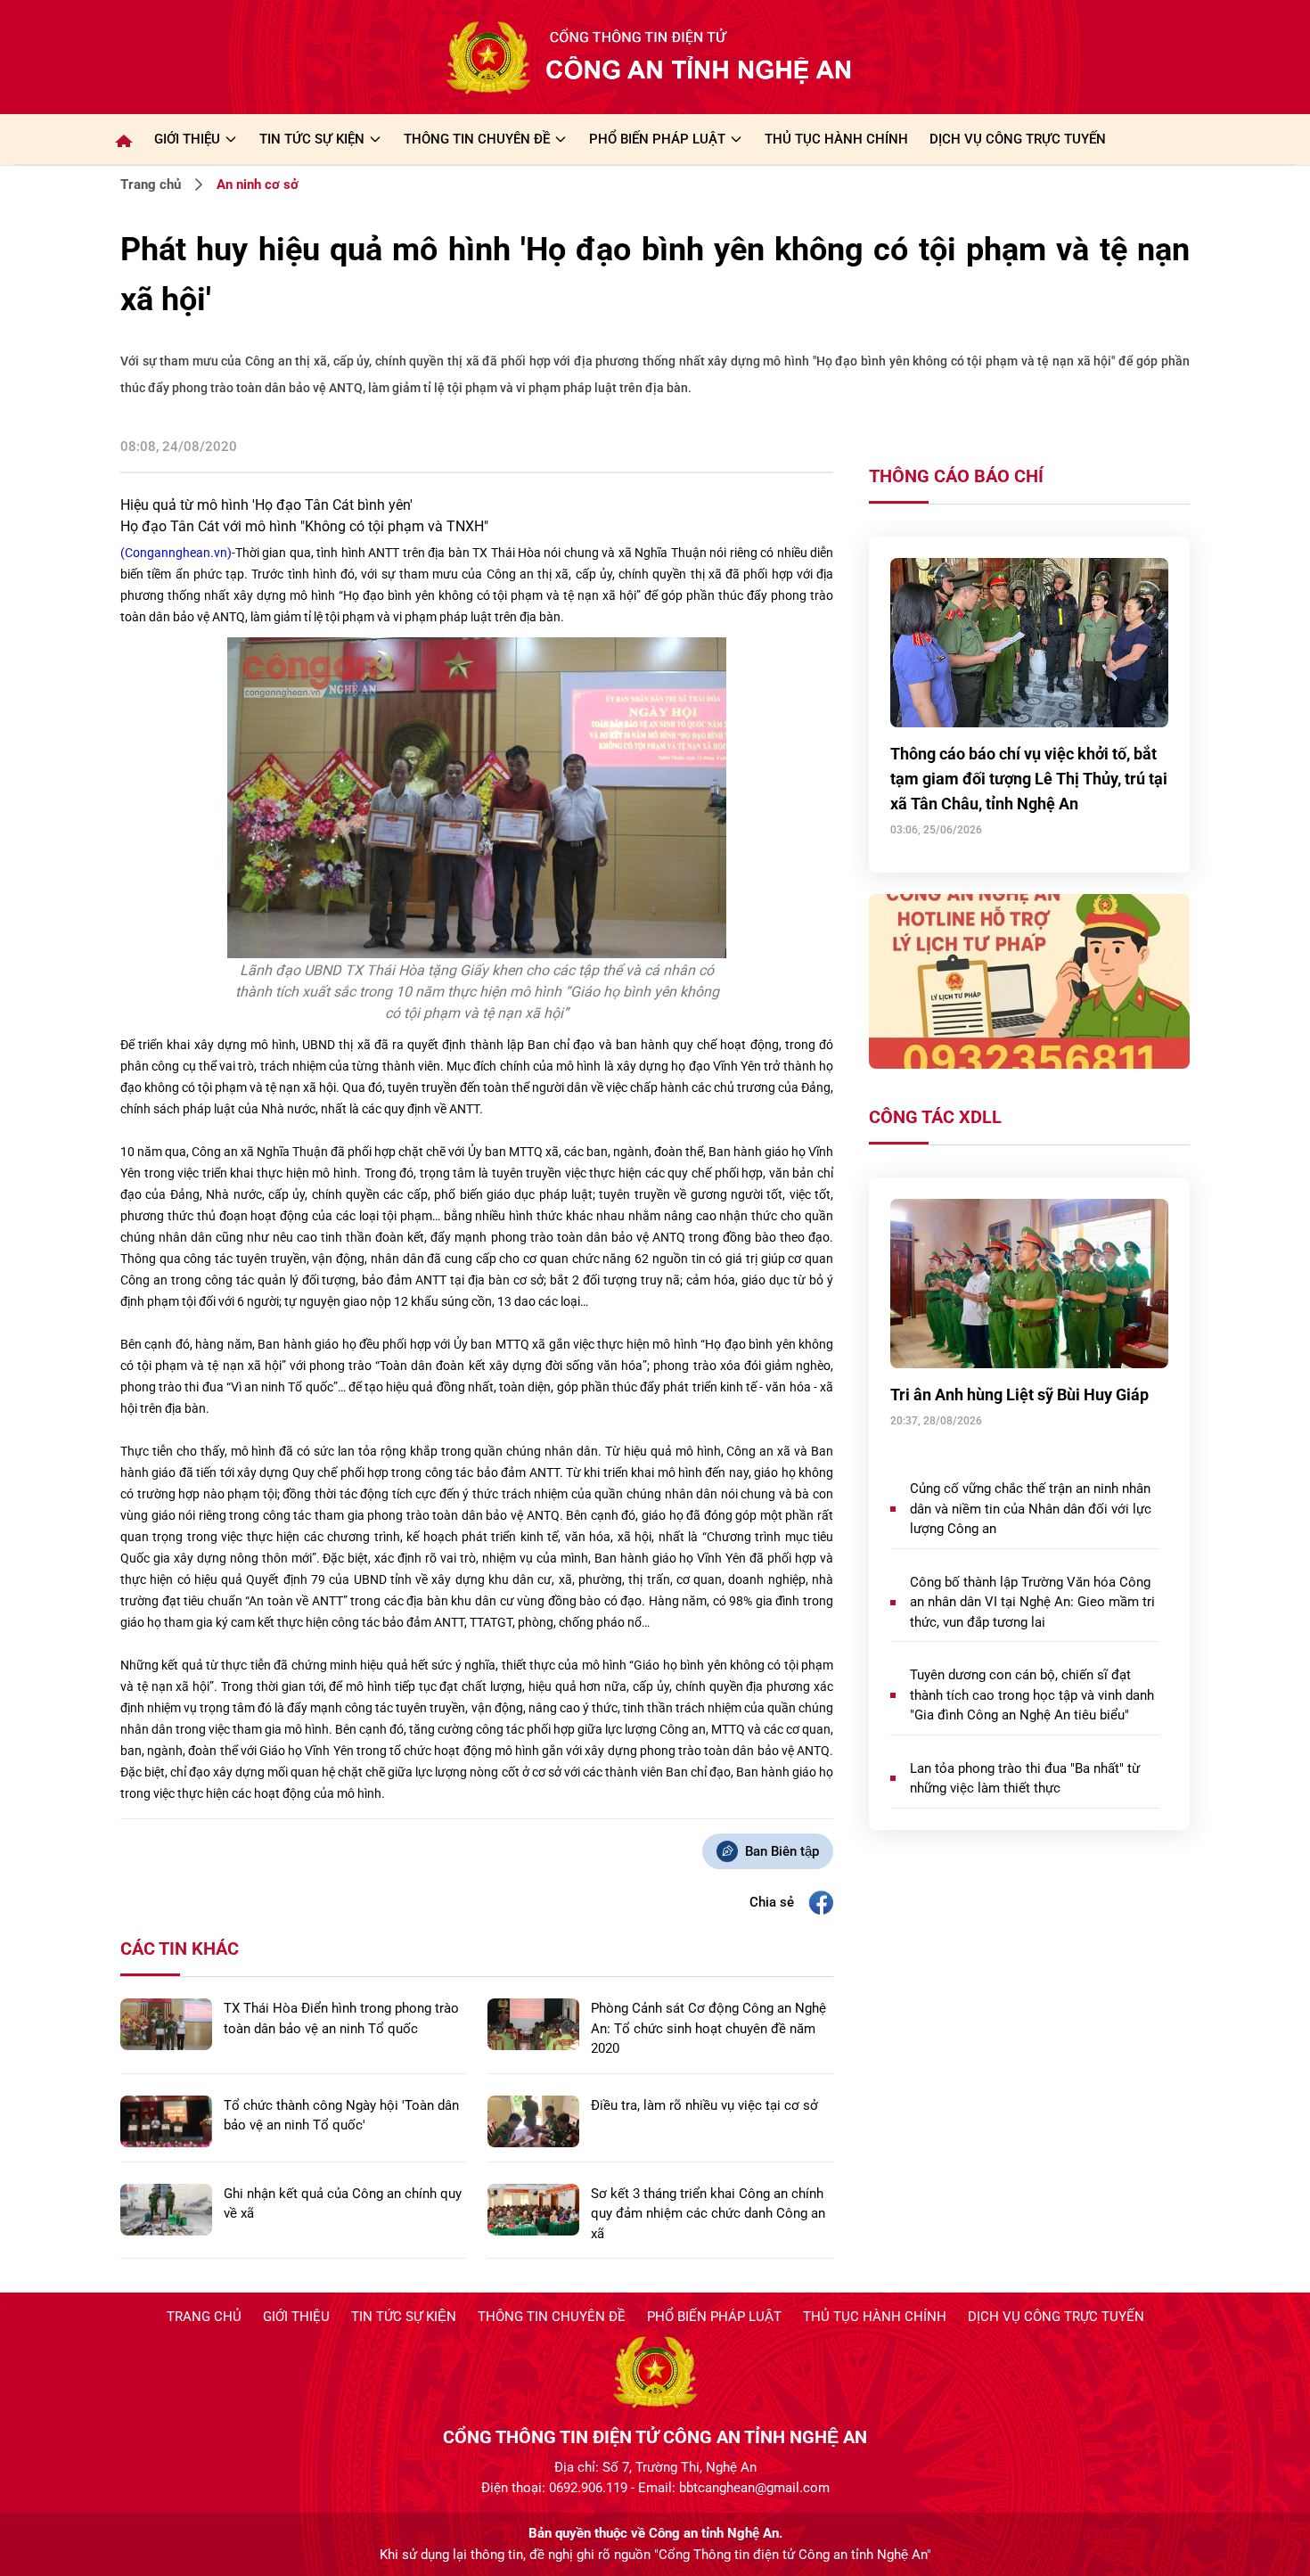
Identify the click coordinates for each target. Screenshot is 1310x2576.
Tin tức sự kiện (404, 2317)
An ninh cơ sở (258, 185)
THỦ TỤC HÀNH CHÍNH (836, 139)
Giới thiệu (187, 139)
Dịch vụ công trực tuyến (1056, 2317)
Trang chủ (151, 185)
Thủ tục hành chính (875, 2317)
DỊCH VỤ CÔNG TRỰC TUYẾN (1018, 139)
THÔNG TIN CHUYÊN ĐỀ (477, 139)
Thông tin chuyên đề (552, 2317)
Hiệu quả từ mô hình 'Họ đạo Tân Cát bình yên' (266, 505)
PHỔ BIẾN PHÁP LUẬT (657, 139)
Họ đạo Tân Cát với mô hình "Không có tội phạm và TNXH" (304, 526)
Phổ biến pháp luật (714, 2317)
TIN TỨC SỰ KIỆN (312, 139)
